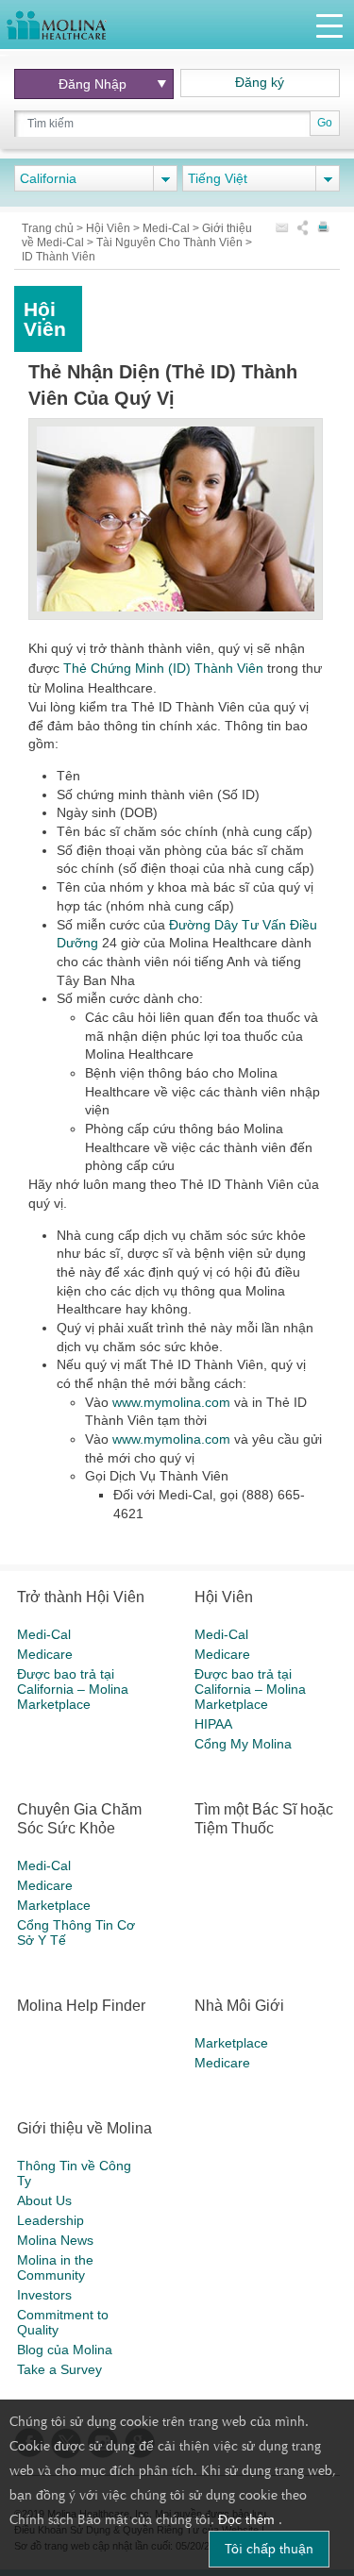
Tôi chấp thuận (269, 2549)
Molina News (55, 2240)
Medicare (45, 1654)
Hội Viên (110, 228)
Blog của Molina (65, 2350)
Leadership (51, 2220)
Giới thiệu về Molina (84, 2128)
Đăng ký (260, 82)
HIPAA (213, 1724)
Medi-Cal (168, 228)
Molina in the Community (55, 2267)
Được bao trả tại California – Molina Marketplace (73, 1689)
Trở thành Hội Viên (81, 1597)
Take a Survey (59, 2369)
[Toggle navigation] (329, 25)
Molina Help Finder (81, 2006)
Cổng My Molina (243, 1744)
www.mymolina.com (171, 1402)
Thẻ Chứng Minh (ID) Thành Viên (163, 668)
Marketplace (54, 1905)
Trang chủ (49, 228)
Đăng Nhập (93, 84)
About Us (44, 2200)
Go (325, 123)
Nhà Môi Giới (239, 2006)
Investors (44, 2295)
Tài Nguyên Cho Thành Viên (171, 243)
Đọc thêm (248, 2519)
